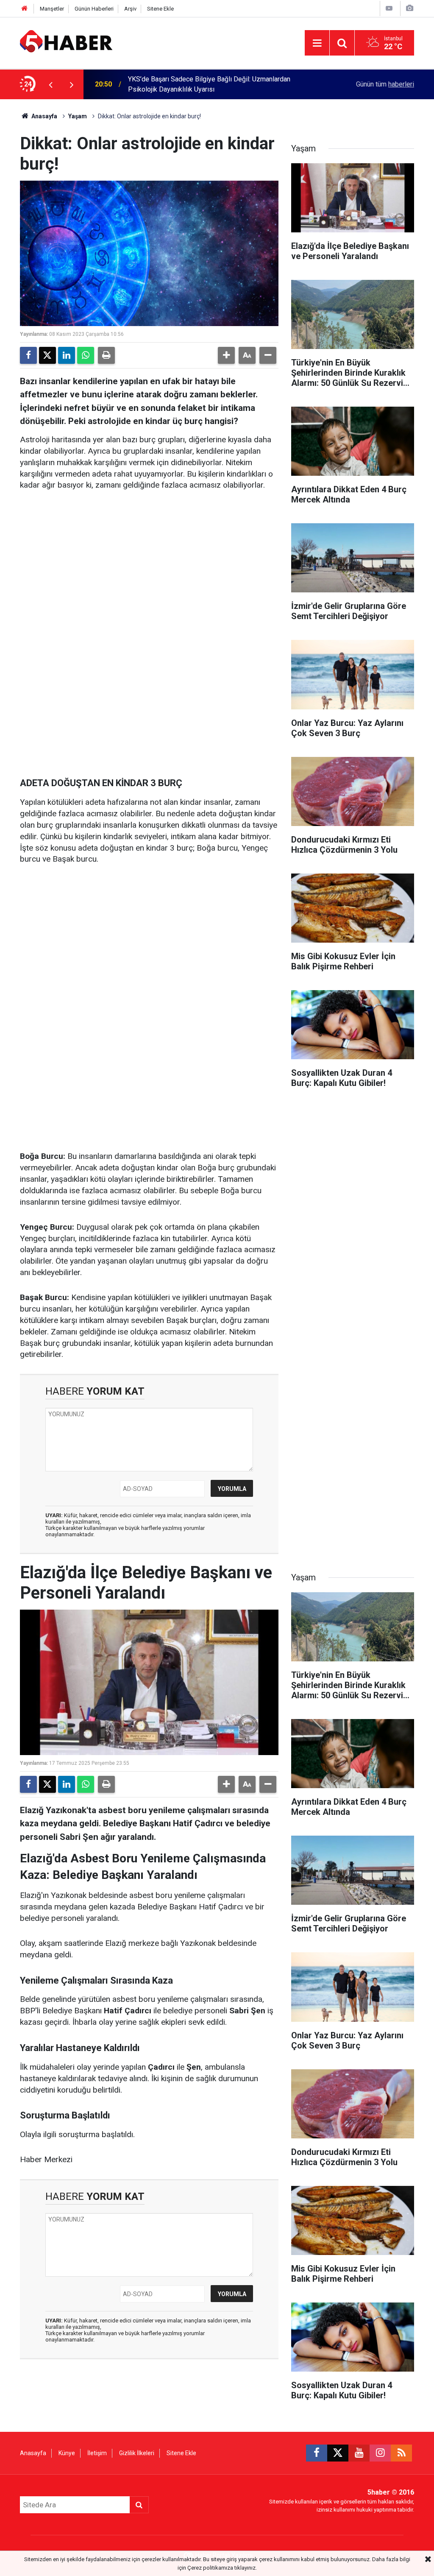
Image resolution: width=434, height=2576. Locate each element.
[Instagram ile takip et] (380, 2453)
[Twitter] (47, 355)
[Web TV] (389, 8)
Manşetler (52, 9)
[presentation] (50, 84)
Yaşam (78, 116)
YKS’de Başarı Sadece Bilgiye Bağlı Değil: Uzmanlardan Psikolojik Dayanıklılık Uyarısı (209, 84)
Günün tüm (385, 84)
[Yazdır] (106, 355)
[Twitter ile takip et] (338, 2453)
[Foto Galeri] (409, 8)
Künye (67, 2453)
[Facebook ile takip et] (317, 2453)
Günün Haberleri (94, 9)
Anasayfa (44, 116)
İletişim (97, 2453)
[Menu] (317, 43)
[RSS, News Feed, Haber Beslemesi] (401, 2453)
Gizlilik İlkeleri (137, 2453)
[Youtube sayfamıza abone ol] (359, 2453)
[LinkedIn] (67, 355)
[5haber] (66, 42)
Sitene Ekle (160, 9)
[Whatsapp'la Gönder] (86, 355)
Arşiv (130, 9)
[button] (226, 355)
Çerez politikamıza (210, 2568)
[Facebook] (28, 355)
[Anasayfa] (25, 9)
